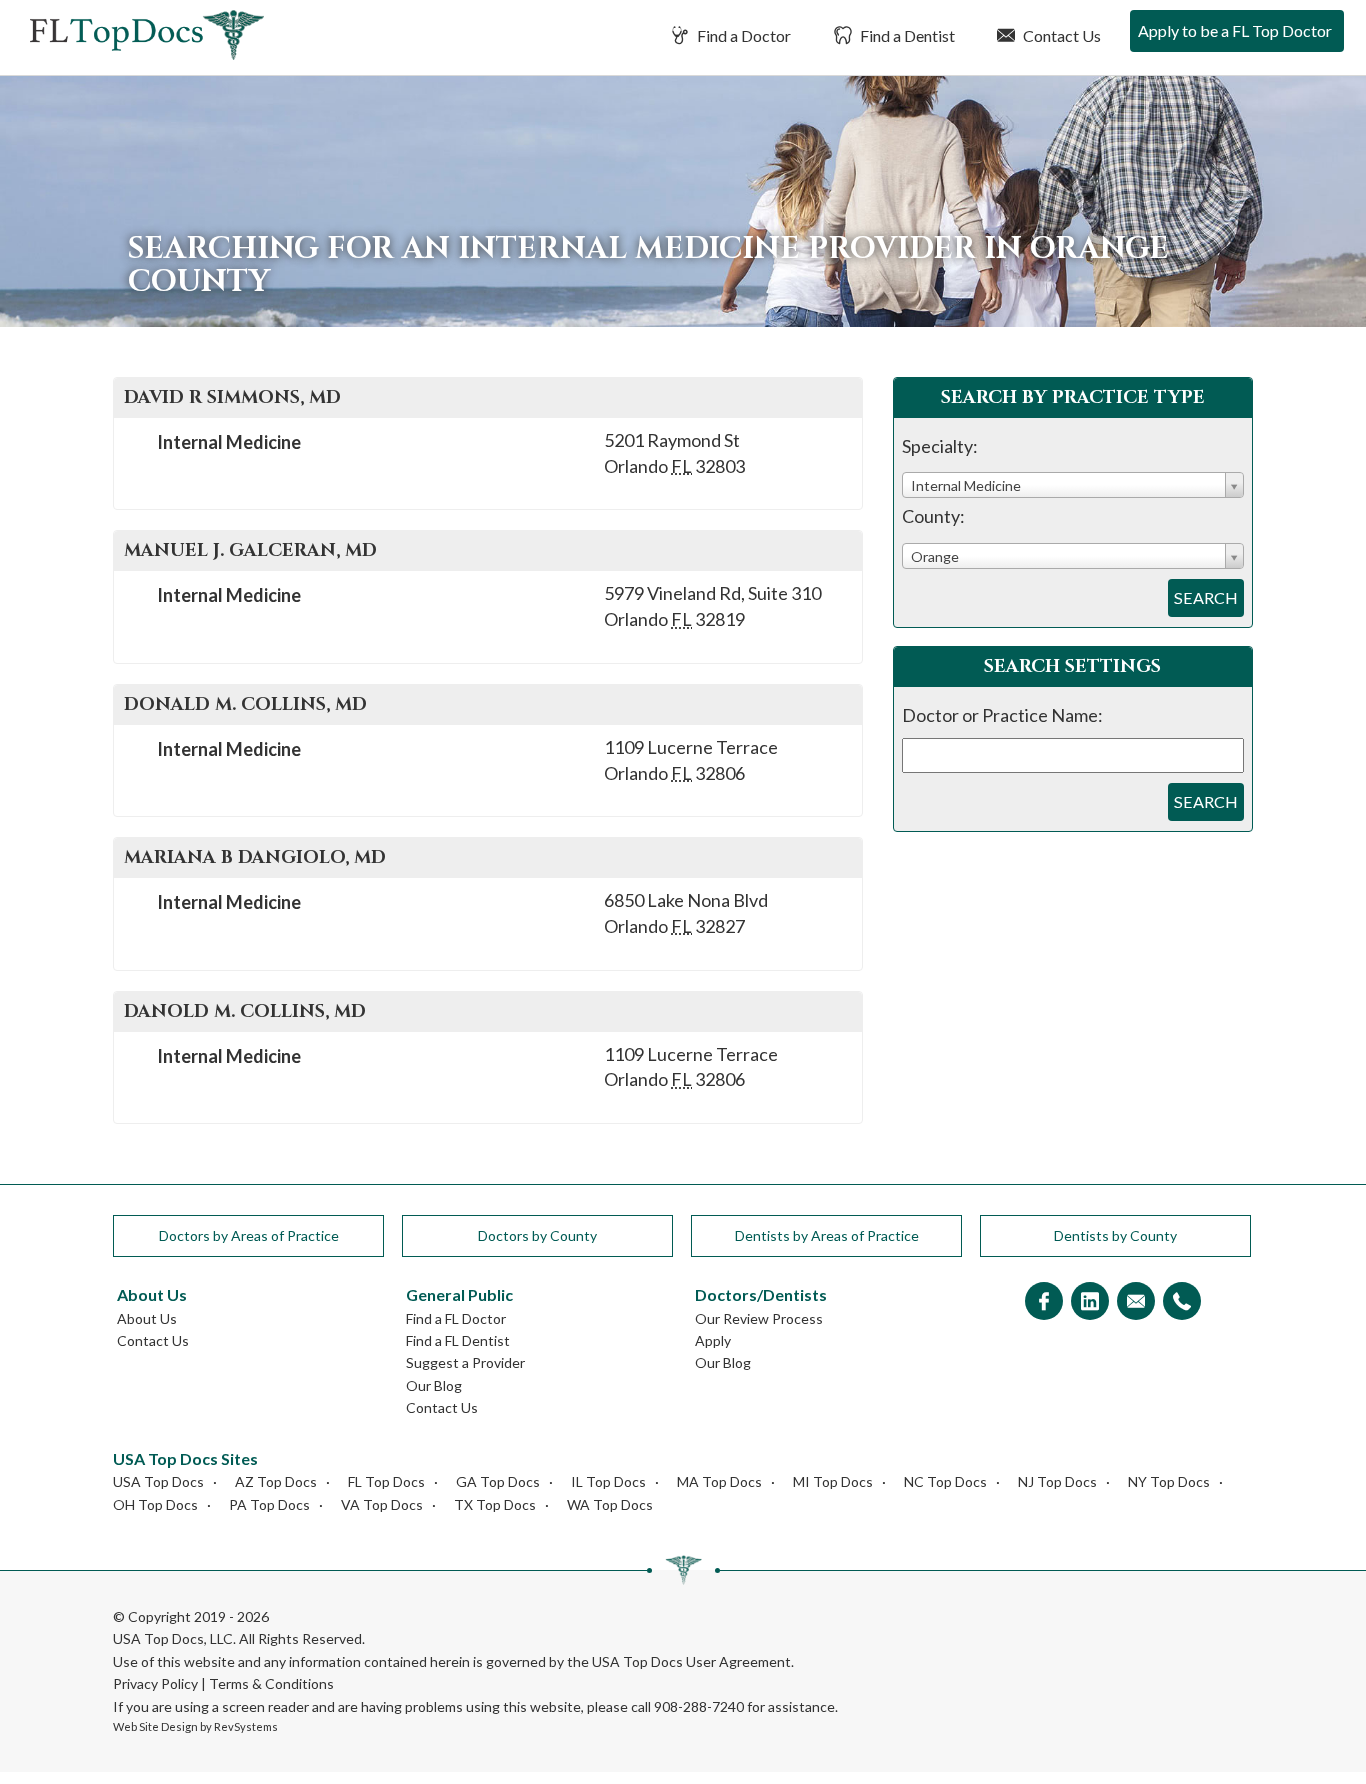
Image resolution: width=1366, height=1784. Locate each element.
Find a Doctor (742, 35)
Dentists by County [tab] (1115, 1235)
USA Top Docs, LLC (173, 1638)
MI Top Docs (833, 1481)
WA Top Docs (610, 1504)
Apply (713, 1340)
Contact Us (1060, 35)
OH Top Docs (155, 1504)
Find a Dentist (906, 35)
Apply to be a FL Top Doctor (1235, 30)
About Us (147, 1318)
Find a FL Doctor (456, 1318)
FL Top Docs (386, 1481)
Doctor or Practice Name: (1002, 715)
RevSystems (246, 1726)
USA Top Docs (158, 1481)
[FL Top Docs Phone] (1182, 1302)
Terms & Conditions (271, 1683)
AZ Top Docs (276, 1481)
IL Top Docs (608, 1481)
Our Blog (434, 1385)
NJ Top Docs (1057, 1481)
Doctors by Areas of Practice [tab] (249, 1235)
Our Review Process (759, 1318)
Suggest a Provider (465, 1362)
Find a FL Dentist (458, 1340)
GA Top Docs (498, 1481)
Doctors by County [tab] (537, 1235)
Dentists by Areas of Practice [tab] (827, 1235)
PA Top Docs (269, 1504)
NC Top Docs (945, 1481)
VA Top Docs (382, 1504)
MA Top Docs (719, 1481)
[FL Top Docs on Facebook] (1044, 1302)
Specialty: (940, 446)
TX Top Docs (495, 1504)
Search (1206, 597)
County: (933, 516)
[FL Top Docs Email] (1136, 1302)
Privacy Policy (155, 1683)
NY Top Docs (1169, 1481)
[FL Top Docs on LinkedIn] (1090, 1302)
